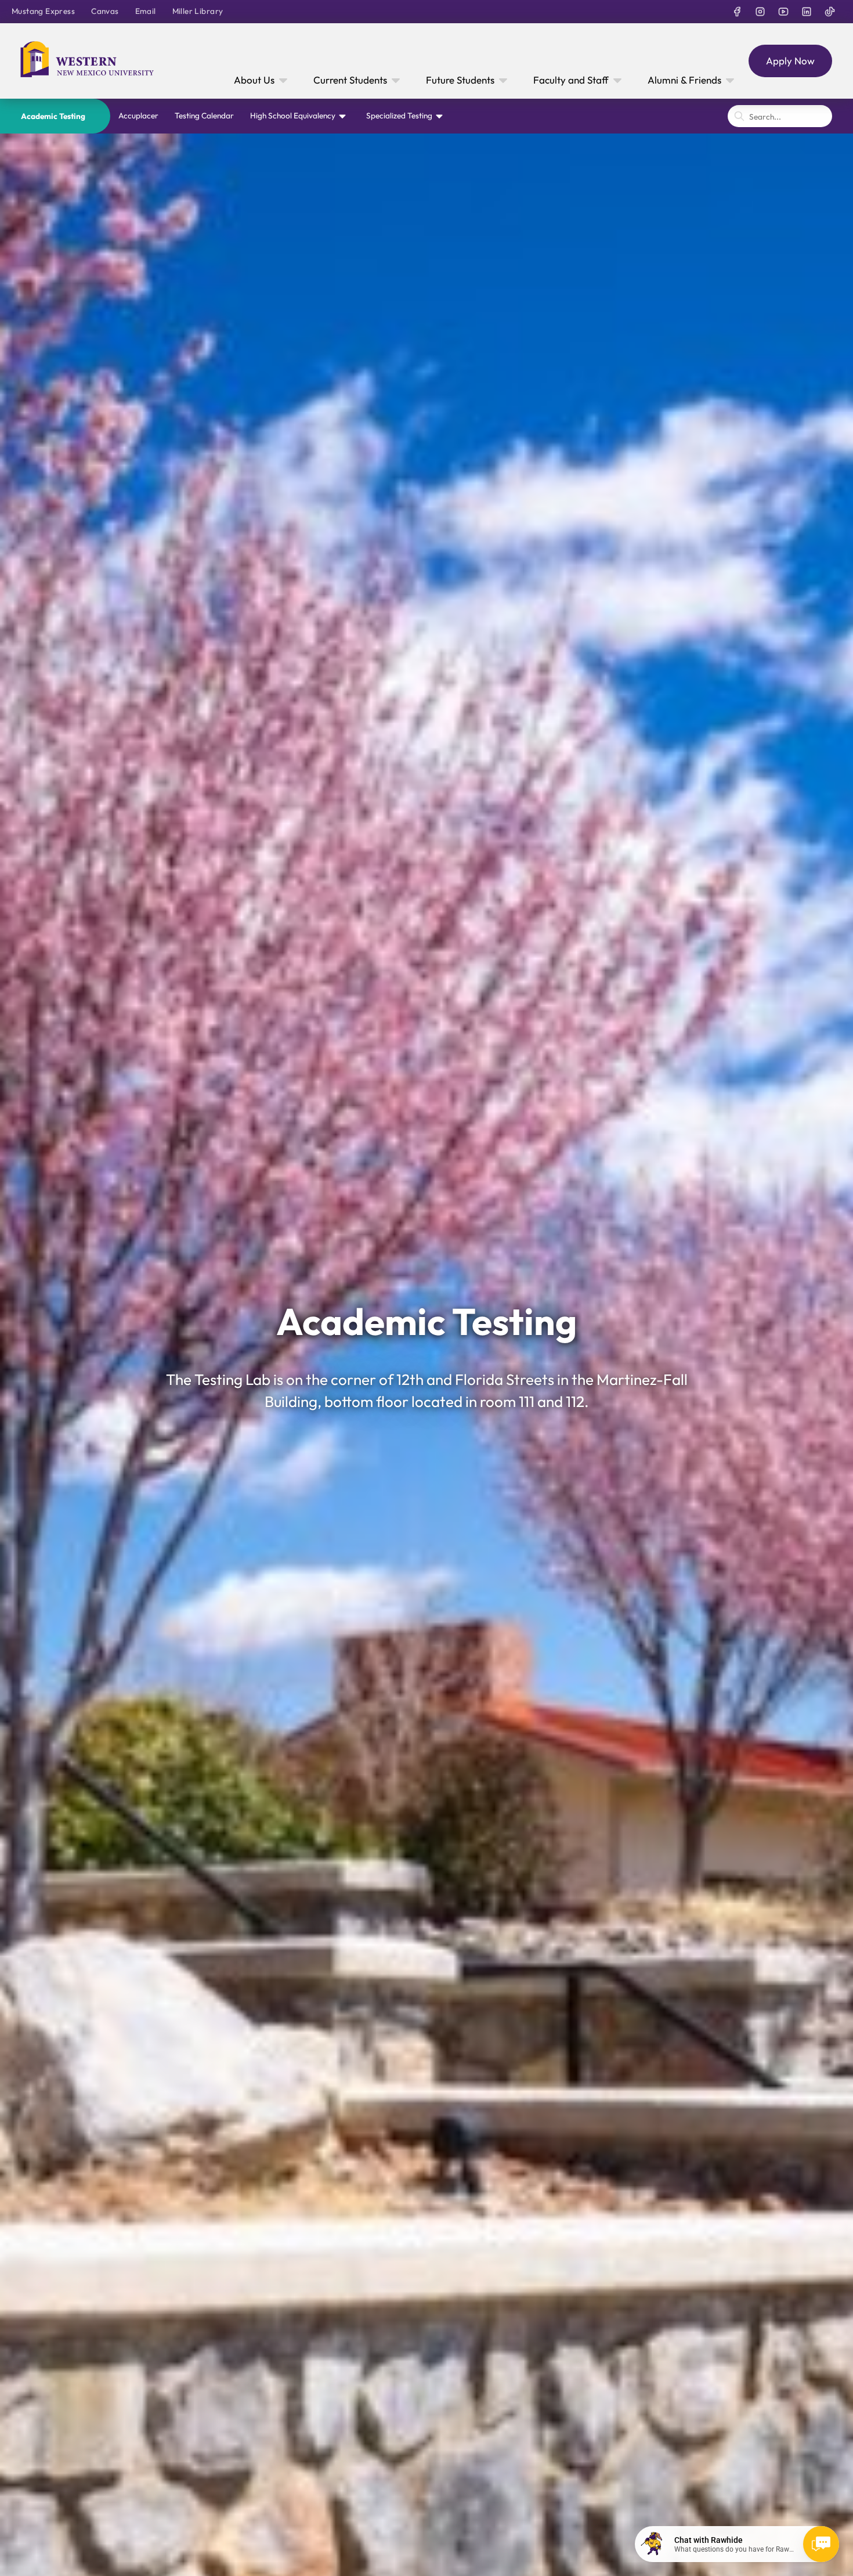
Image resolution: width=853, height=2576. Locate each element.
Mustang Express (43, 11)
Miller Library (198, 11)
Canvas (105, 11)
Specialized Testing (399, 116)
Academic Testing (53, 116)
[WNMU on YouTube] (783, 12)
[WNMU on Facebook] (737, 12)
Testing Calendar (204, 116)
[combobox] (780, 116)
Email (146, 11)
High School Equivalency (293, 116)
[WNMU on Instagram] (760, 12)
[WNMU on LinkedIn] (807, 12)
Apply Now (790, 61)
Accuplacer (138, 116)
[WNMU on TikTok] (830, 12)
